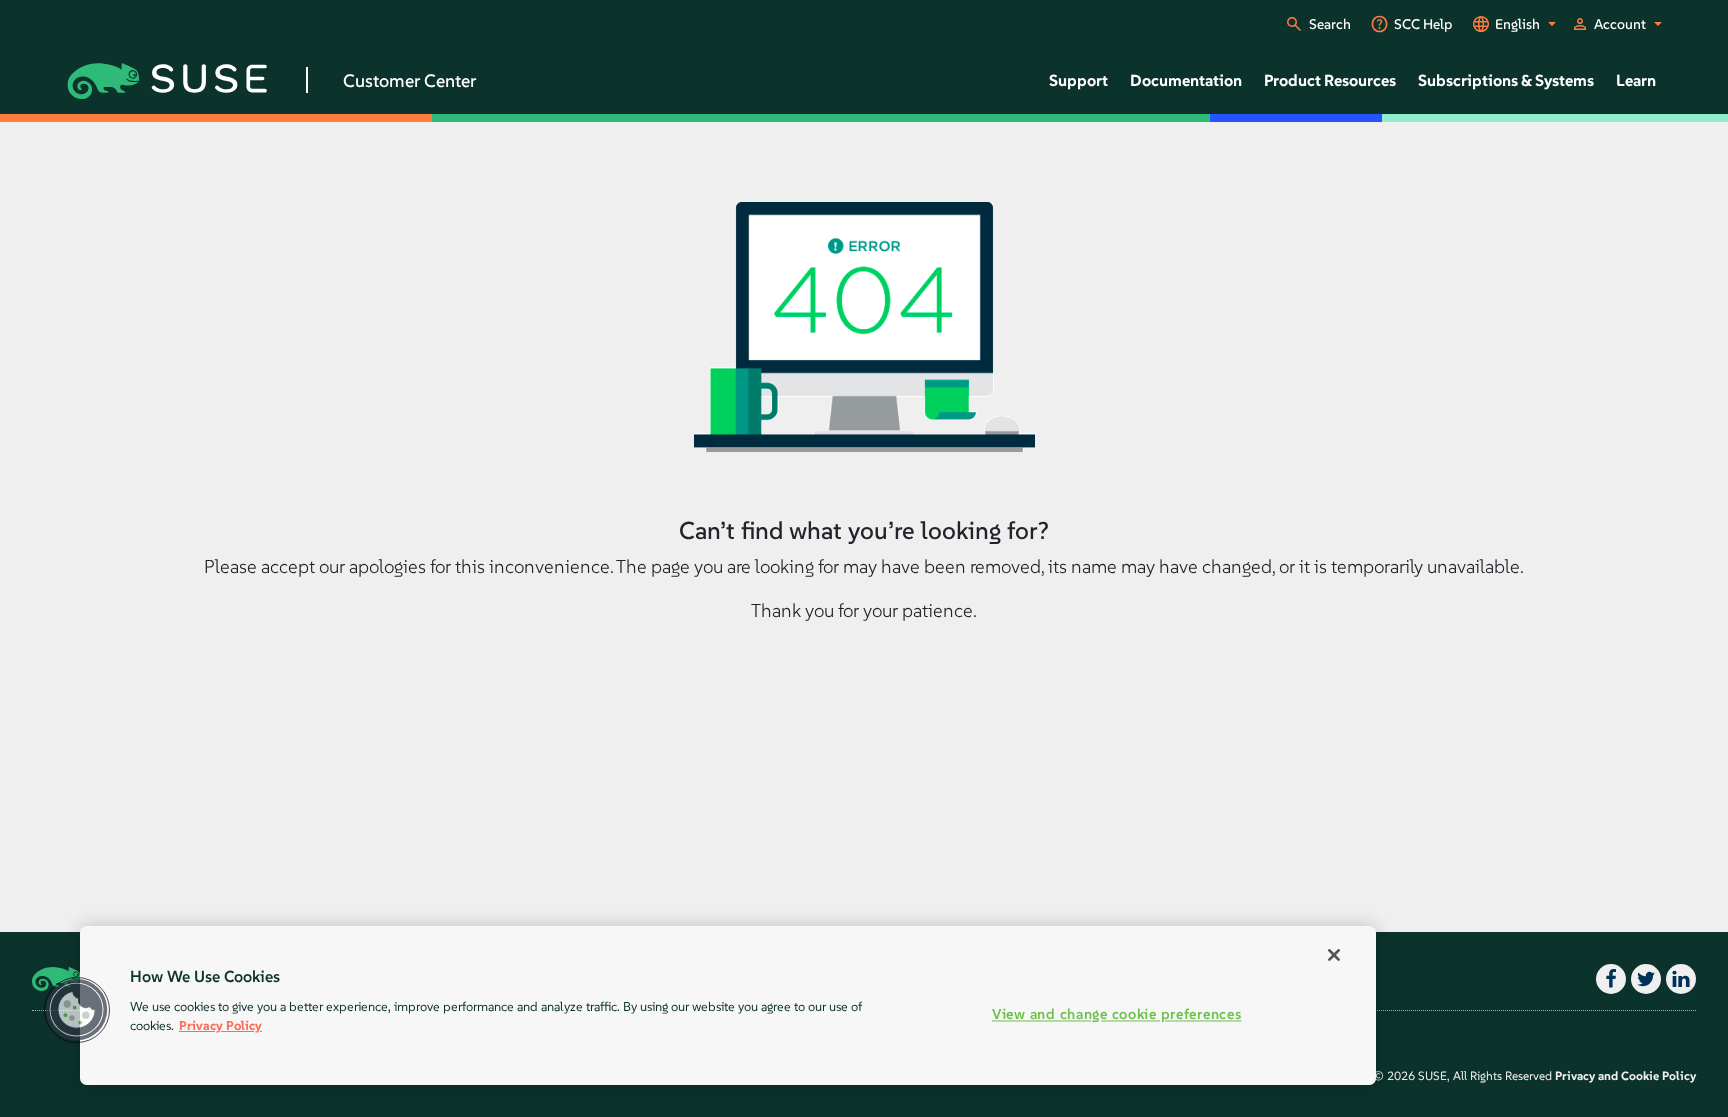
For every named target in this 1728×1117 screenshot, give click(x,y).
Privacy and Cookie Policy (1625, 1075)
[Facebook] (1608, 979)
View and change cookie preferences (1116, 1015)
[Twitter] (1643, 979)
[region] (728, 1005)
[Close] (1334, 955)
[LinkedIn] (1678, 979)
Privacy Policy (220, 1025)
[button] (77, 1010)
